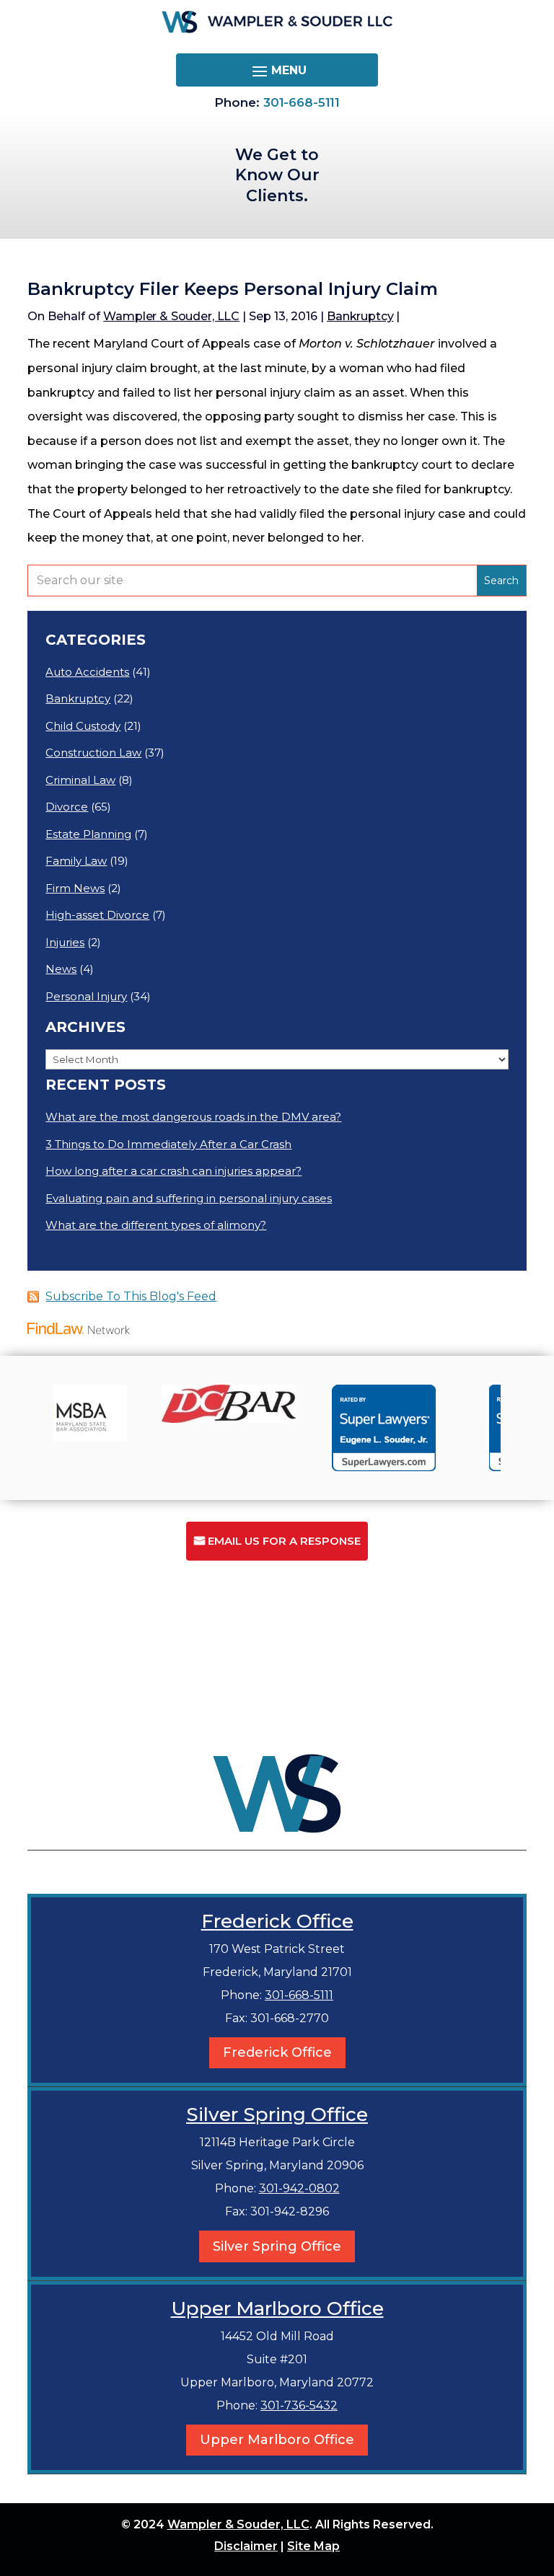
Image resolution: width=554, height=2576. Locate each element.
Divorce (67, 807)
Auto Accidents (87, 672)
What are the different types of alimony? (156, 1225)
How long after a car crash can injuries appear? (173, 1171)
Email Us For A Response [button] (284, 1541)
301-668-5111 (302, 102)
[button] (277, 71)
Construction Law (93, 753)
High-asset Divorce (97, 915)
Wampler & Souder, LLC (171, 316)
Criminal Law (80, 780)
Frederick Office (277, 1921)
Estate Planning (88, 834)
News (61, 969)
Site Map (313, 2546)
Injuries (65, 942)
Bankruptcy (360, 316)
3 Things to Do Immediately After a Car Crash (168, 1144)
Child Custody (83, 726)
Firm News (75, 888)
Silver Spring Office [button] (277, 2246)
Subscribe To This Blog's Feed (131, 1296)
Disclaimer (246, 2546)
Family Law (76, 861)
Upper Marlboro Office (277, 2308)
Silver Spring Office (277, 2114)
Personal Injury (86, 996)
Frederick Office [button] (277, 2052)
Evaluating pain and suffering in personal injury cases (189, 1198)
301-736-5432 (299, 2405)
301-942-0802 (299, 2188)
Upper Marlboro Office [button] (277, 2440)
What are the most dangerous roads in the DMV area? (193, 1117)
